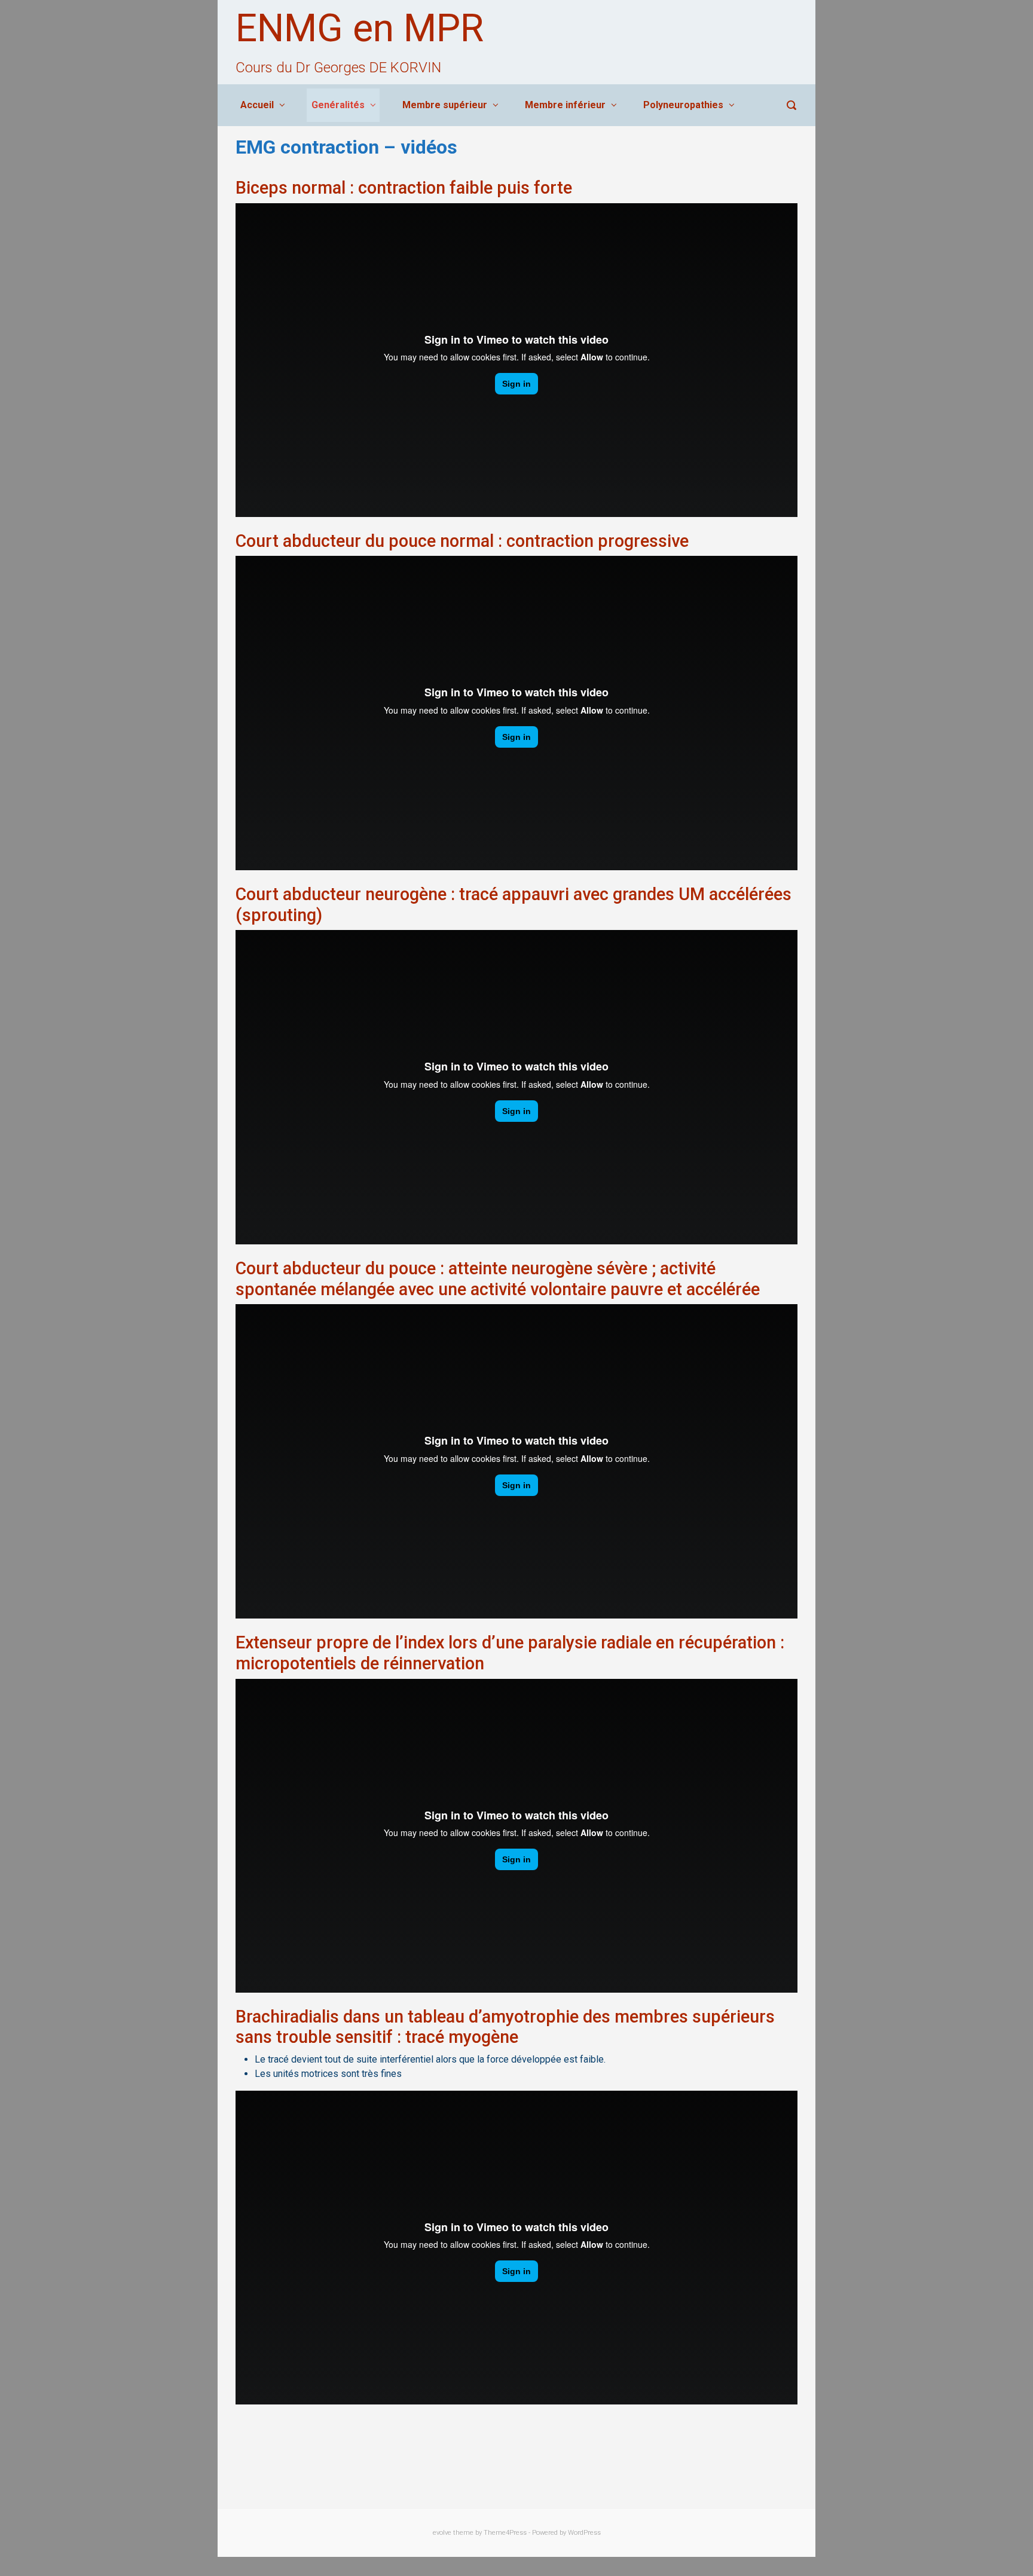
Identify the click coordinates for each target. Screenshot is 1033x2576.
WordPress (584, 2533)
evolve (442, 2533)
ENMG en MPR (360, 28)
